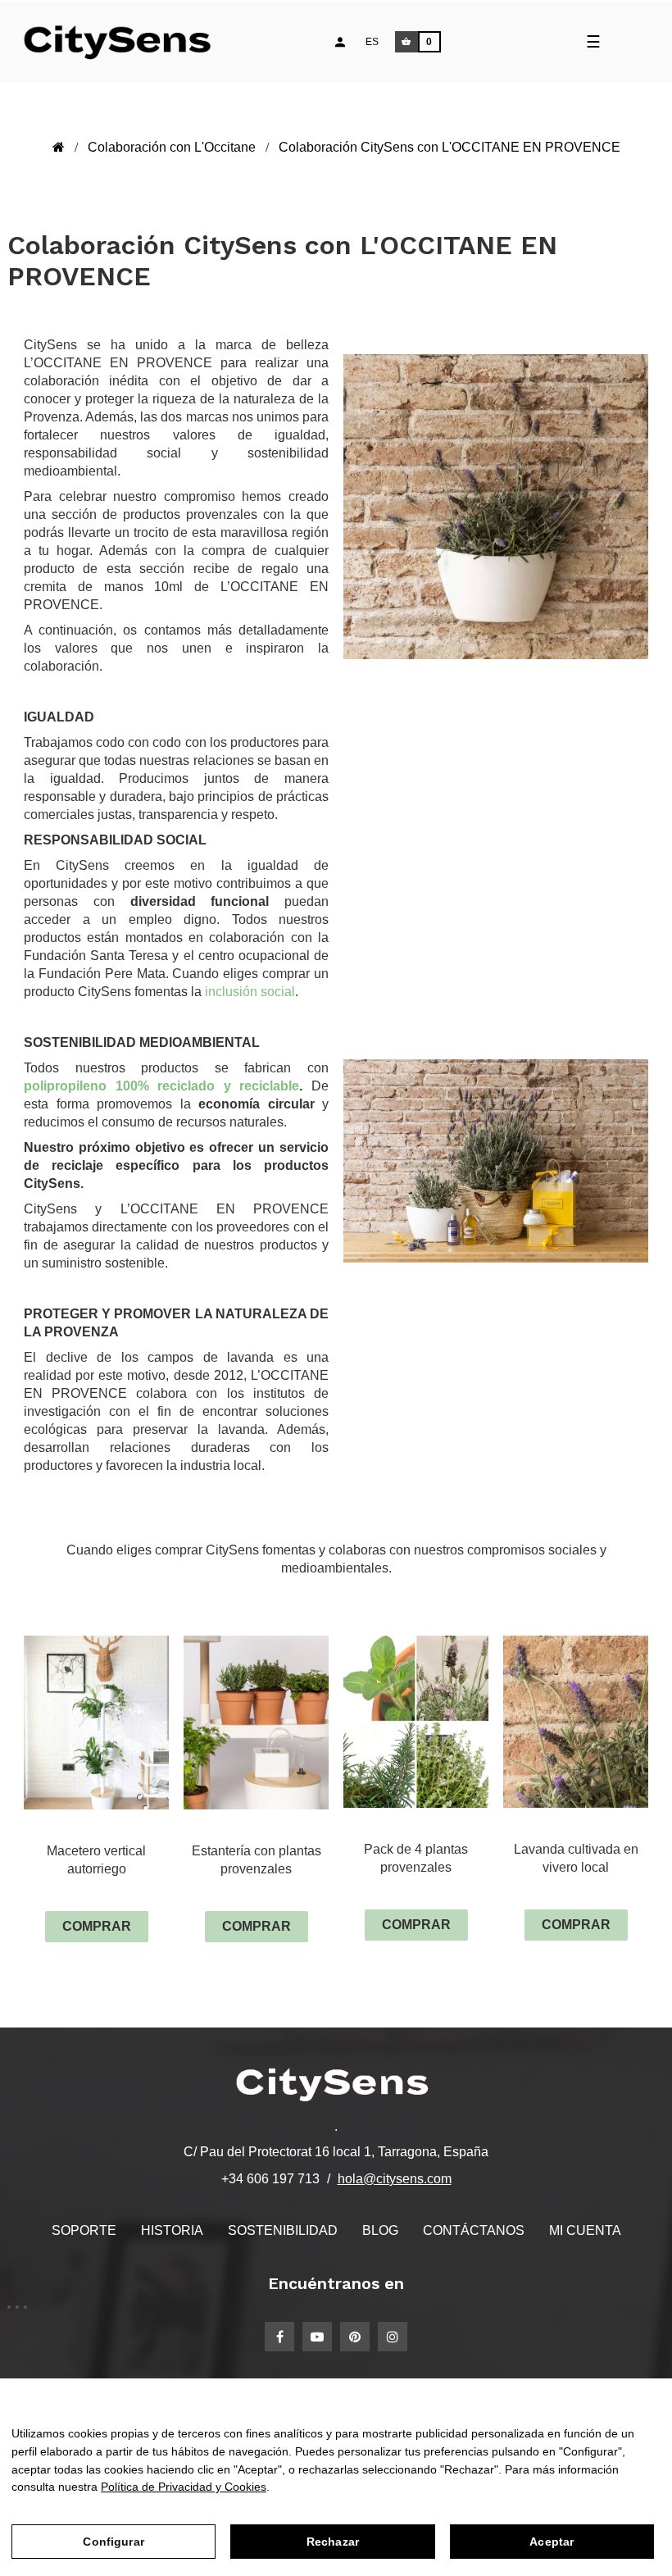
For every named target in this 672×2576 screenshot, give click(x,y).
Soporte (84, 2230)
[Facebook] (279, 2337)
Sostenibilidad (283, 2230)
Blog (380, 2230)
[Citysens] (125, 42)
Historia (172, 2230)
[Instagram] (393, 2337)
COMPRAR (97, 1926)
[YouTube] (317, 2337)
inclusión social (248, 992)
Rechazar (333, 2542)
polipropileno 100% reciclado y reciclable (161, 1086)
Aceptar (552, 2542)
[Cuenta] (340, 42)
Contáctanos (474, 2230)
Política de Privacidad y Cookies (184, 2487)
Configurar (113, 2542)
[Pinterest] (355, 2337)
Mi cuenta (585, 2230)
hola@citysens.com (395, 2179)
